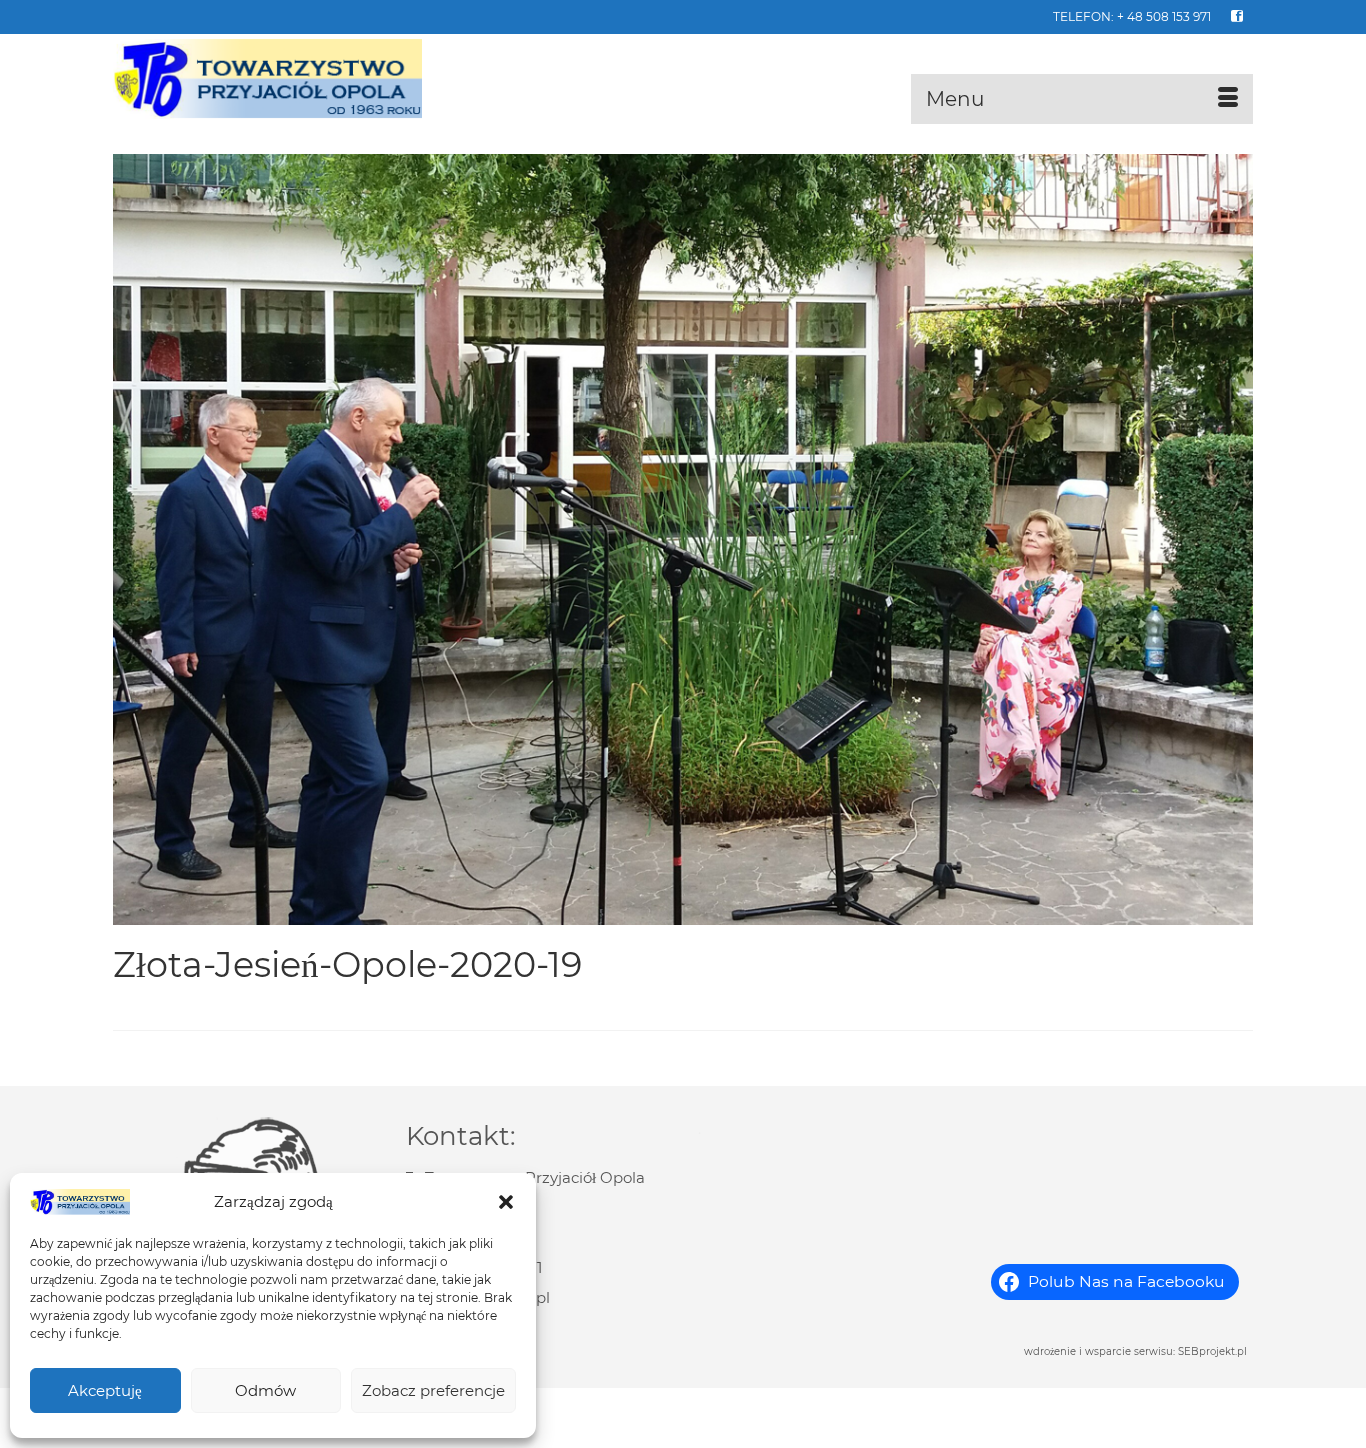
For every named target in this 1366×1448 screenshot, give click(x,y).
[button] (506, 1202)
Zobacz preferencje (433, 1390)
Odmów (265, 1390)
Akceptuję (105, 1390)
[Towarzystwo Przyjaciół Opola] (293, 79)
